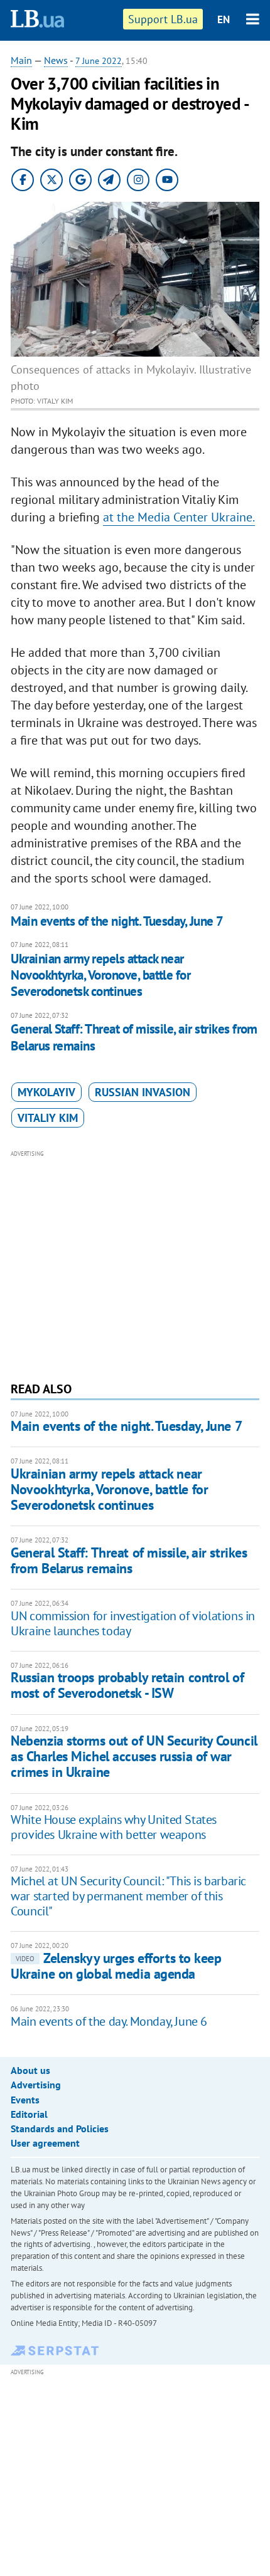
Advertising (36, 2085)
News (56, 60)
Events (25, 2100)
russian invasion (143, 1092)
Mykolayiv (46, 1092)
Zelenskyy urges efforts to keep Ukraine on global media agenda (116, 1966)
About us (30, 2070)
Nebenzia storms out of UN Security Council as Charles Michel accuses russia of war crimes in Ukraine (134, 1757)
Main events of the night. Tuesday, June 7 (117, 921)
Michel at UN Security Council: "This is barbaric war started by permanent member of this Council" (128, 1896)
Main (21, 60)
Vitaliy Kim (48, 1118)
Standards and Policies (60, 2128)
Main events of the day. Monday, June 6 (109, 2021)
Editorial (29, 2114)
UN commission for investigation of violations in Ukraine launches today (133, 1623)
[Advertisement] (135, 1264)
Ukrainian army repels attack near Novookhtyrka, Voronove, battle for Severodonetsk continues (100, 975)
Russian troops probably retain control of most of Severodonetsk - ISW (127, 1685)
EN (224, 19)
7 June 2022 (99, 61)
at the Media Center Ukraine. (179, 517)
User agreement (45, 2143)
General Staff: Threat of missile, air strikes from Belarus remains (134, 1037)
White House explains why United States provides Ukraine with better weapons (114, 1827)
